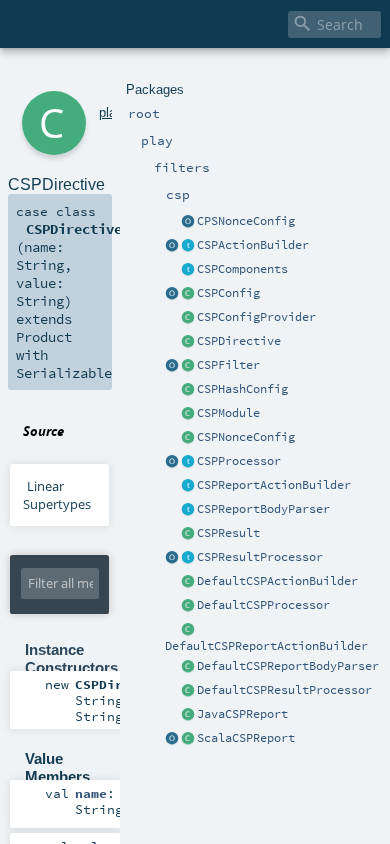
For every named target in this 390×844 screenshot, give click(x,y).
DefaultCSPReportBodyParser (288, 666)
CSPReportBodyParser (263, 509)
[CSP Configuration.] (188, 294)
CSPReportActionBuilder (274, 485)
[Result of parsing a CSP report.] (188, 739)
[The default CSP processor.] (188, 606)
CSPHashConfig (242, 389)
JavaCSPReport (242, 714)
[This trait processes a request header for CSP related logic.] (188, 462)
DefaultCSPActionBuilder (277, 581)
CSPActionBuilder (253, 245)
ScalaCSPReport (246, 738)
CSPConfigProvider (256, 317)
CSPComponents (242, 269)
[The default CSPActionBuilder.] (188, 582)
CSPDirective (239, 341)
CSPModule (228, 413)
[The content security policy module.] (188, 414)
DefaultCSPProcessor (263, 605)
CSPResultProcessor (260, 557)
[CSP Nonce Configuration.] (188, 438)
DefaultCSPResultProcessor (284, 690)
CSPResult (228, 533)
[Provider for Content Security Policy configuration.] (188, 318)
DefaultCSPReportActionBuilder (266, 646)
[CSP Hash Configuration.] (188, 390)
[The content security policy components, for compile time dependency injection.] (188, 270)
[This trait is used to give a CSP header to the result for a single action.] (188, 246)
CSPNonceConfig (246, 437)
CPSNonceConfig (246, 221)
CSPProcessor (239, 461)
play (110, 112)
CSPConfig (228, 293)
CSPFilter (228, 365)
